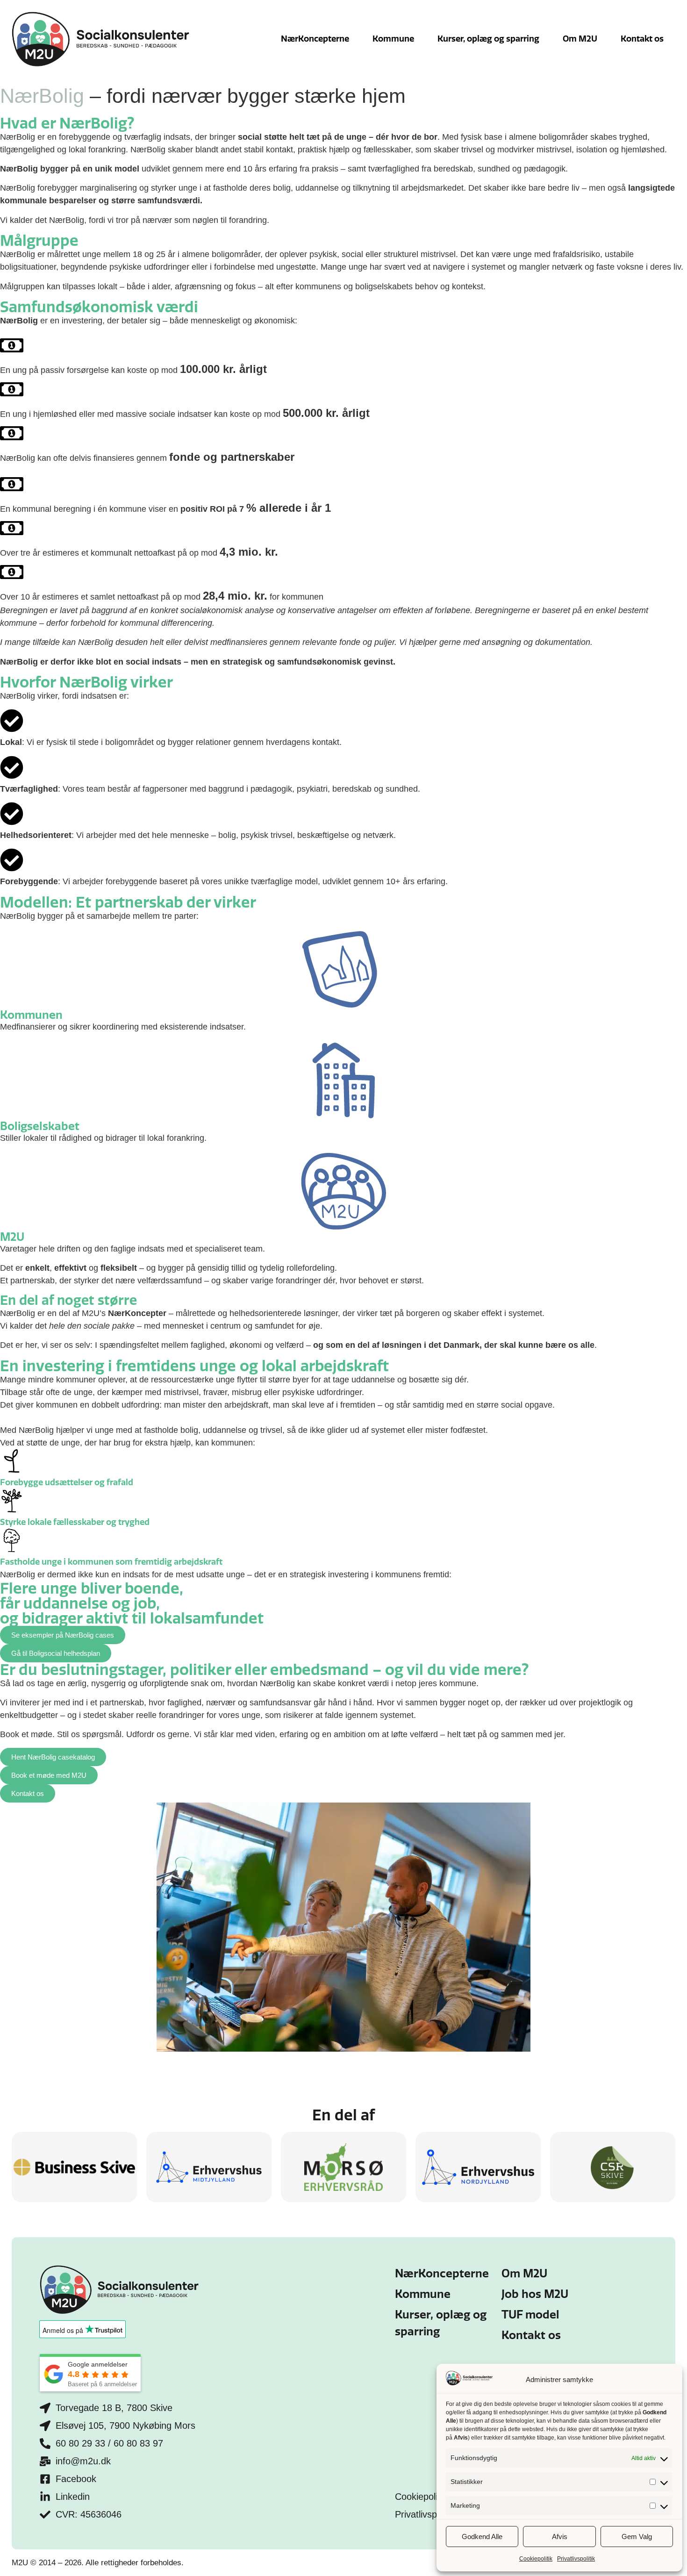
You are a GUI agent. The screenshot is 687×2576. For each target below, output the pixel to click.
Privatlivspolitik (576, 2559)
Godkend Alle (482, 2537)
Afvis (560, 2537)
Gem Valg (637, 2537)
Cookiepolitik (536, 2559)
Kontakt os (642, 39)
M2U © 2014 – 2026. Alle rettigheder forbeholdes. (98, 2563)
